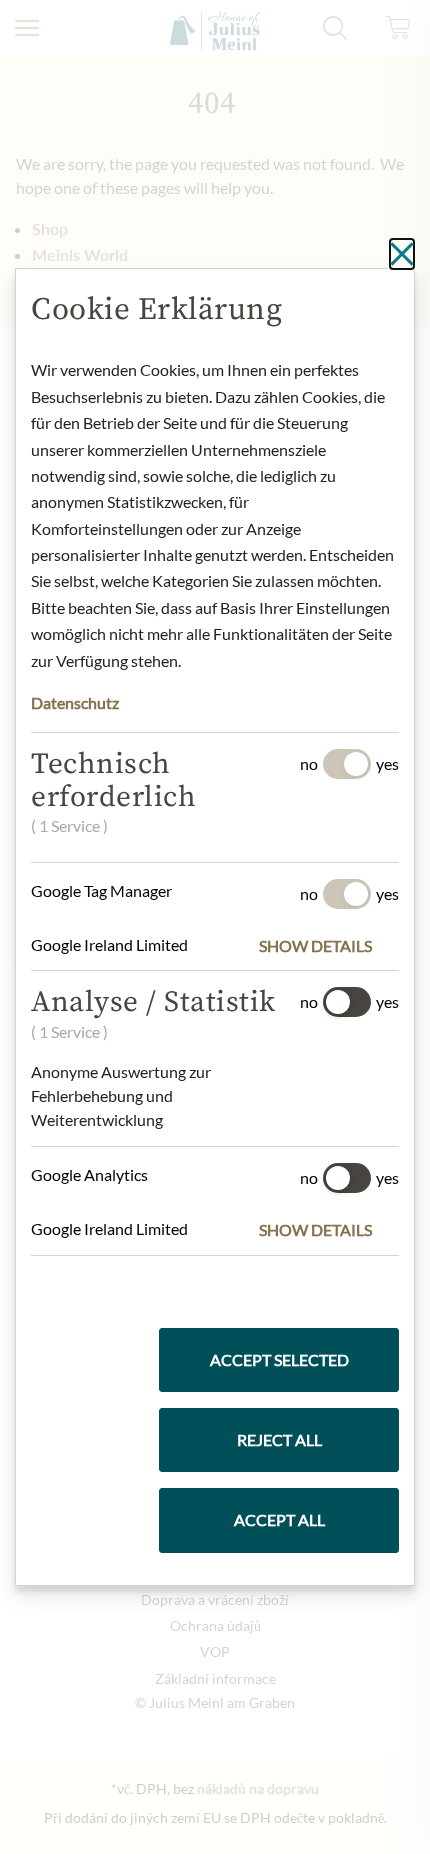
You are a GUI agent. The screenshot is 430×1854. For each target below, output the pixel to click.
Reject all (279, 1439)
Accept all (279, 1519)
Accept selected (279, 1359)
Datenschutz (75, 702)
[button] (329, 946)
